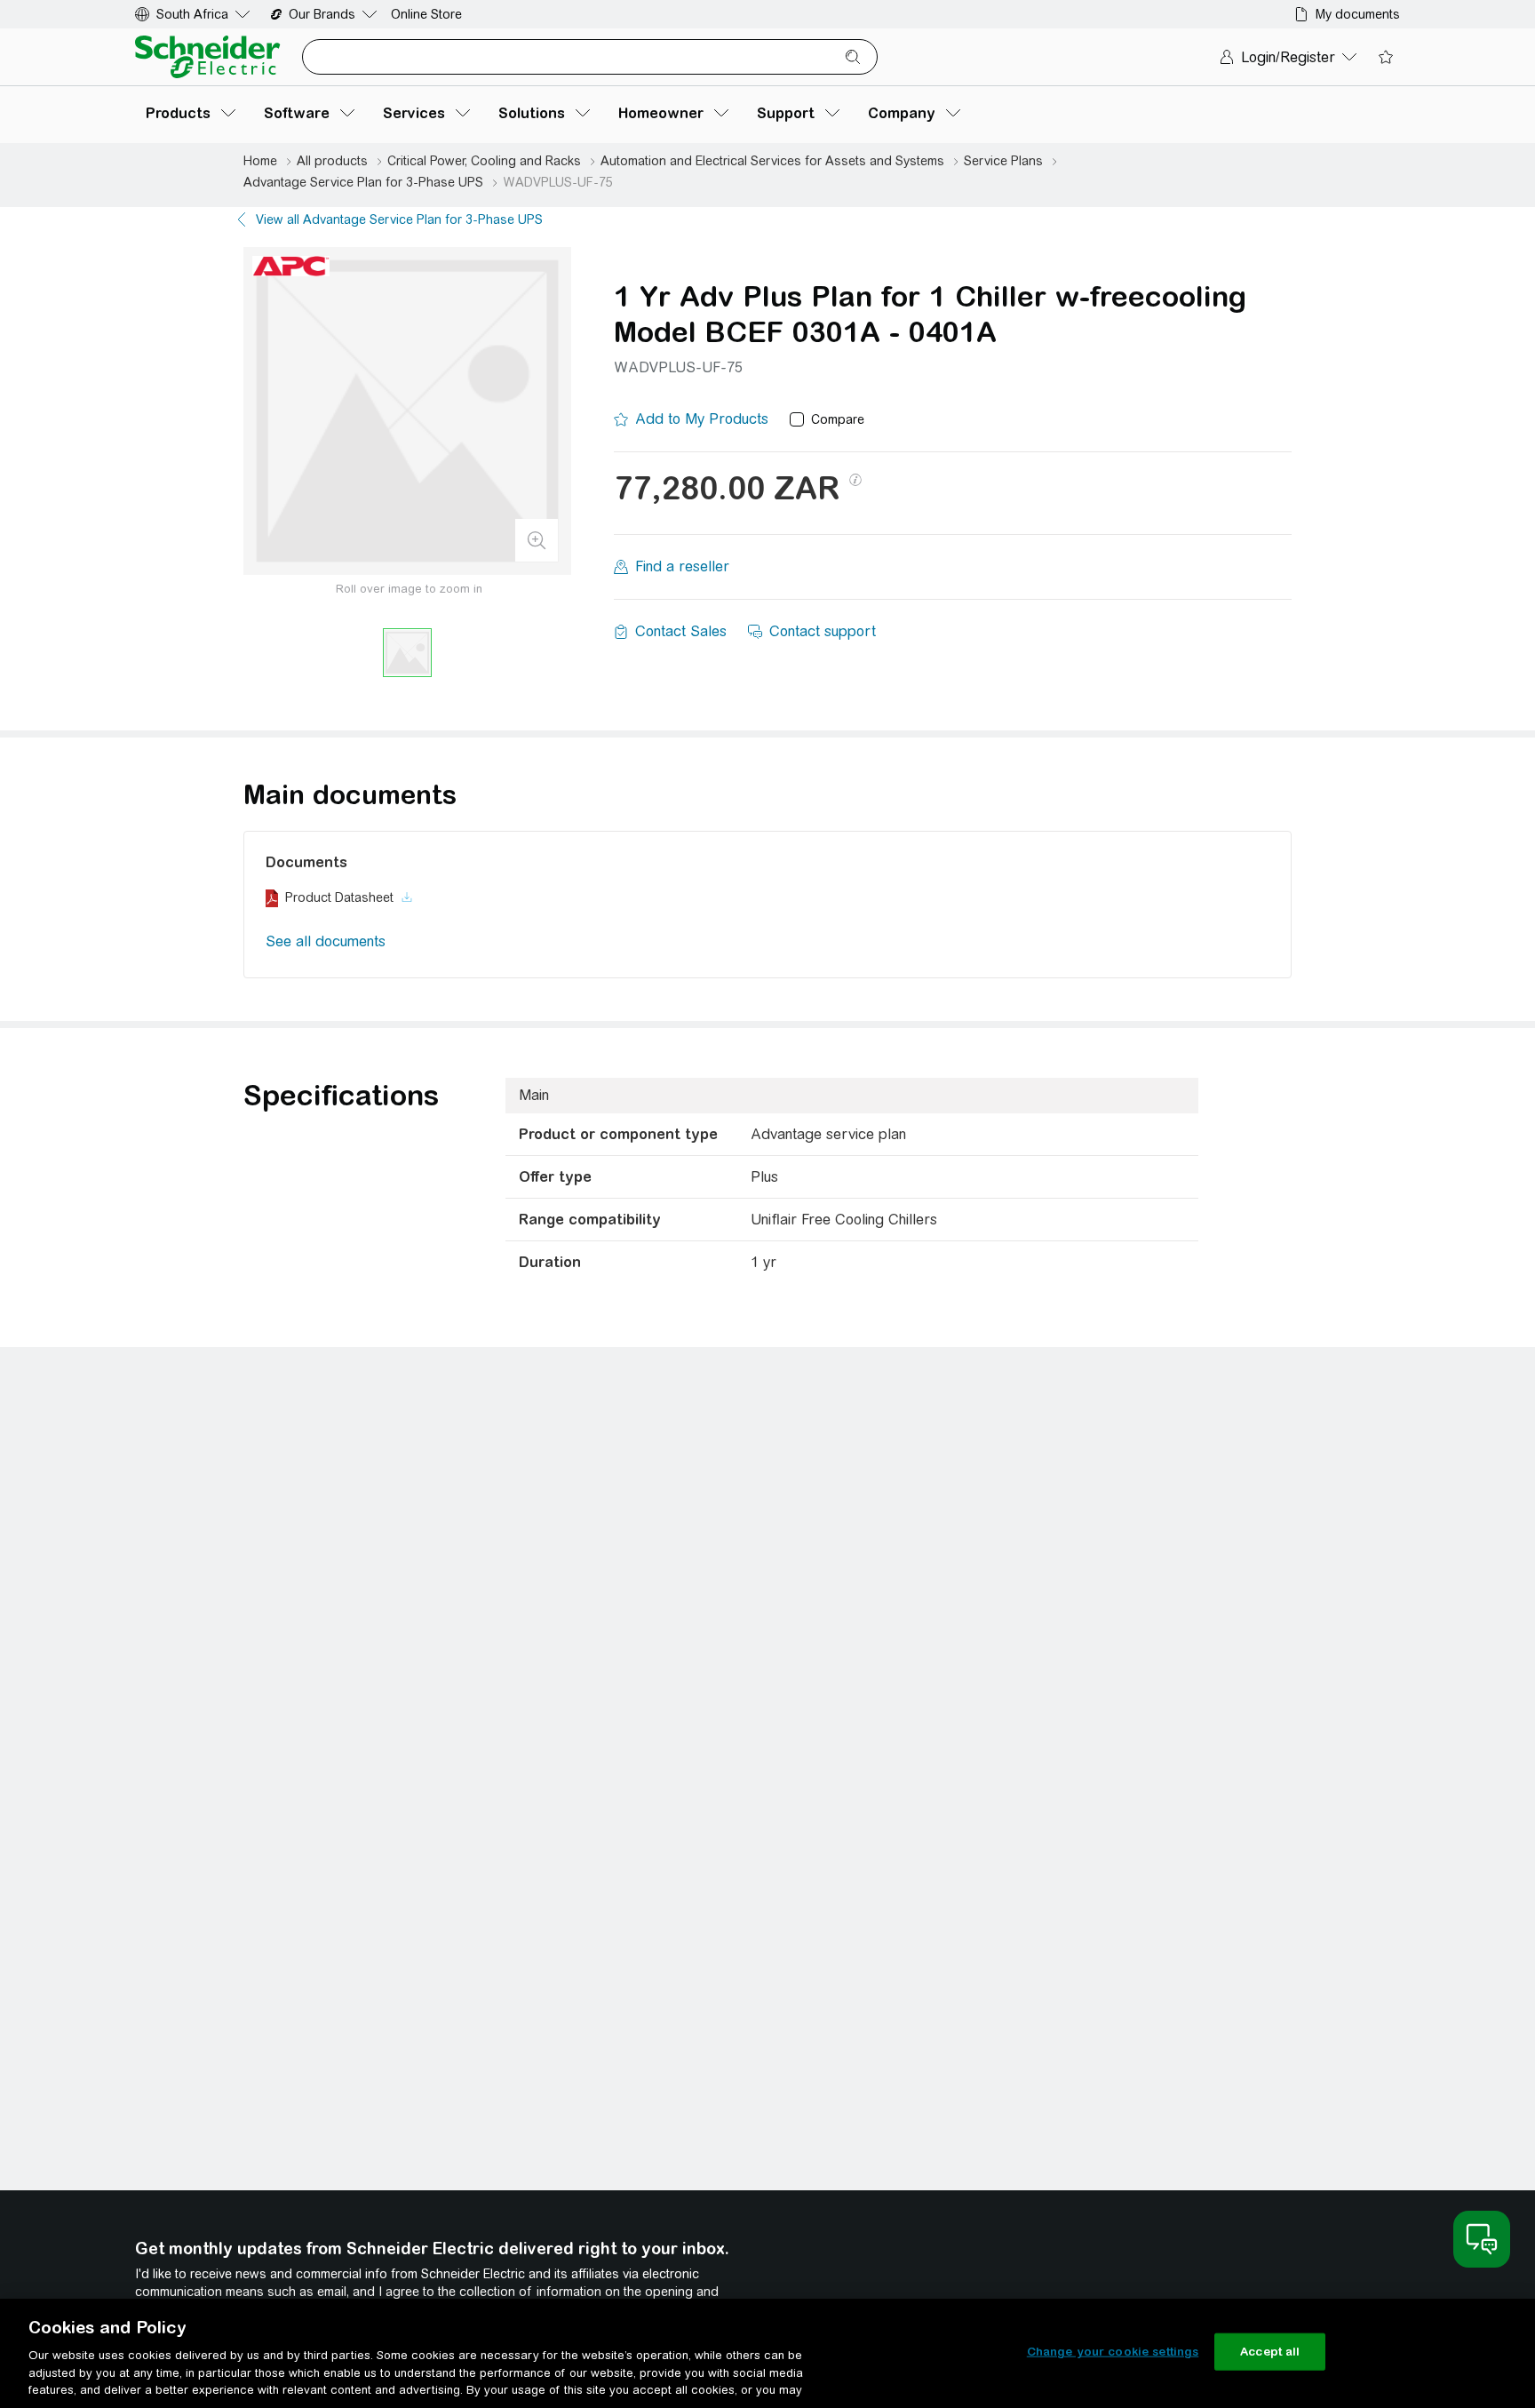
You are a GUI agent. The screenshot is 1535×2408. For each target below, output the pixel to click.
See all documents (326, 941)
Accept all (1270, 2352)
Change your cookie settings (1113, 2352)
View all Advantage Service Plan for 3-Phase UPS (399, 219)
